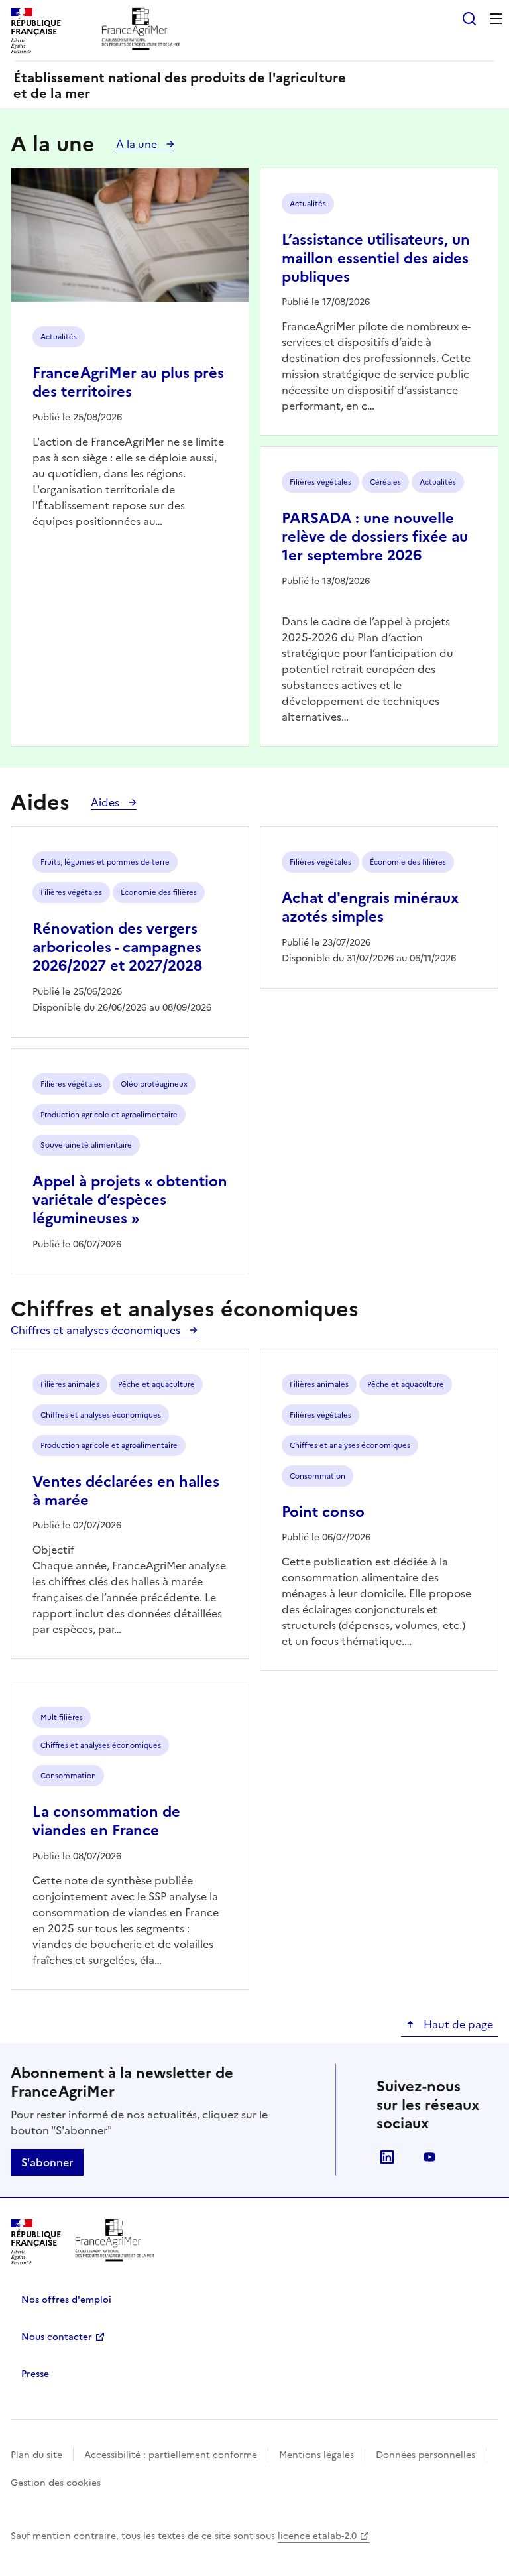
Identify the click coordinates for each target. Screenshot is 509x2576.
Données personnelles (425, 2455)
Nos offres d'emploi (66, 2300)
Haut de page (457, 2024)
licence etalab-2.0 (317, 2536)
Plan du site (36, 2455)
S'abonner (47, 2162)
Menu (496, 19)
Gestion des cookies (56, 2483)
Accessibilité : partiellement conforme (171, 2455)
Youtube (429, 2157)
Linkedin (387, 2157)
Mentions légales (316, 2455)
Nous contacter (57, 2337)
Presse (35, 2374)
